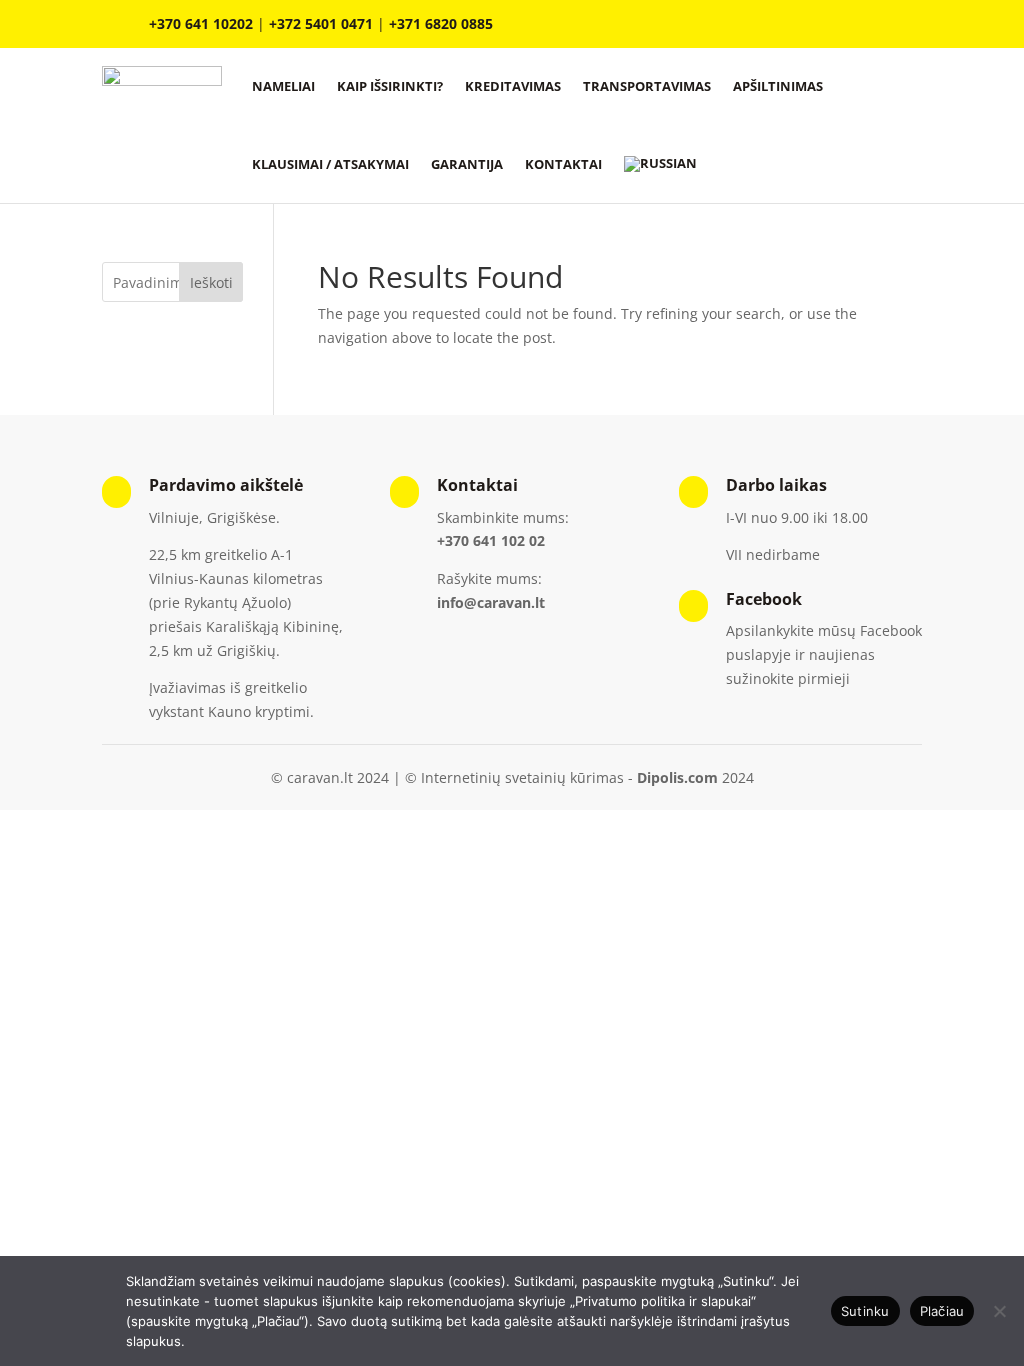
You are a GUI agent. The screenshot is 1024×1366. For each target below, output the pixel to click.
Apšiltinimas (778, 86)
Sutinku (865, 1311)
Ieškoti (211, 282)
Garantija (467, 164)
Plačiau (942, 1311)
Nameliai (283, 86)
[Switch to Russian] (660, 164)
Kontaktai (563, 164)
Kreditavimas (513, 86)
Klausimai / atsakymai (330, 164)
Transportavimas (647, 86)
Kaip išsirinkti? (390, 86)
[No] (999, 1311)
